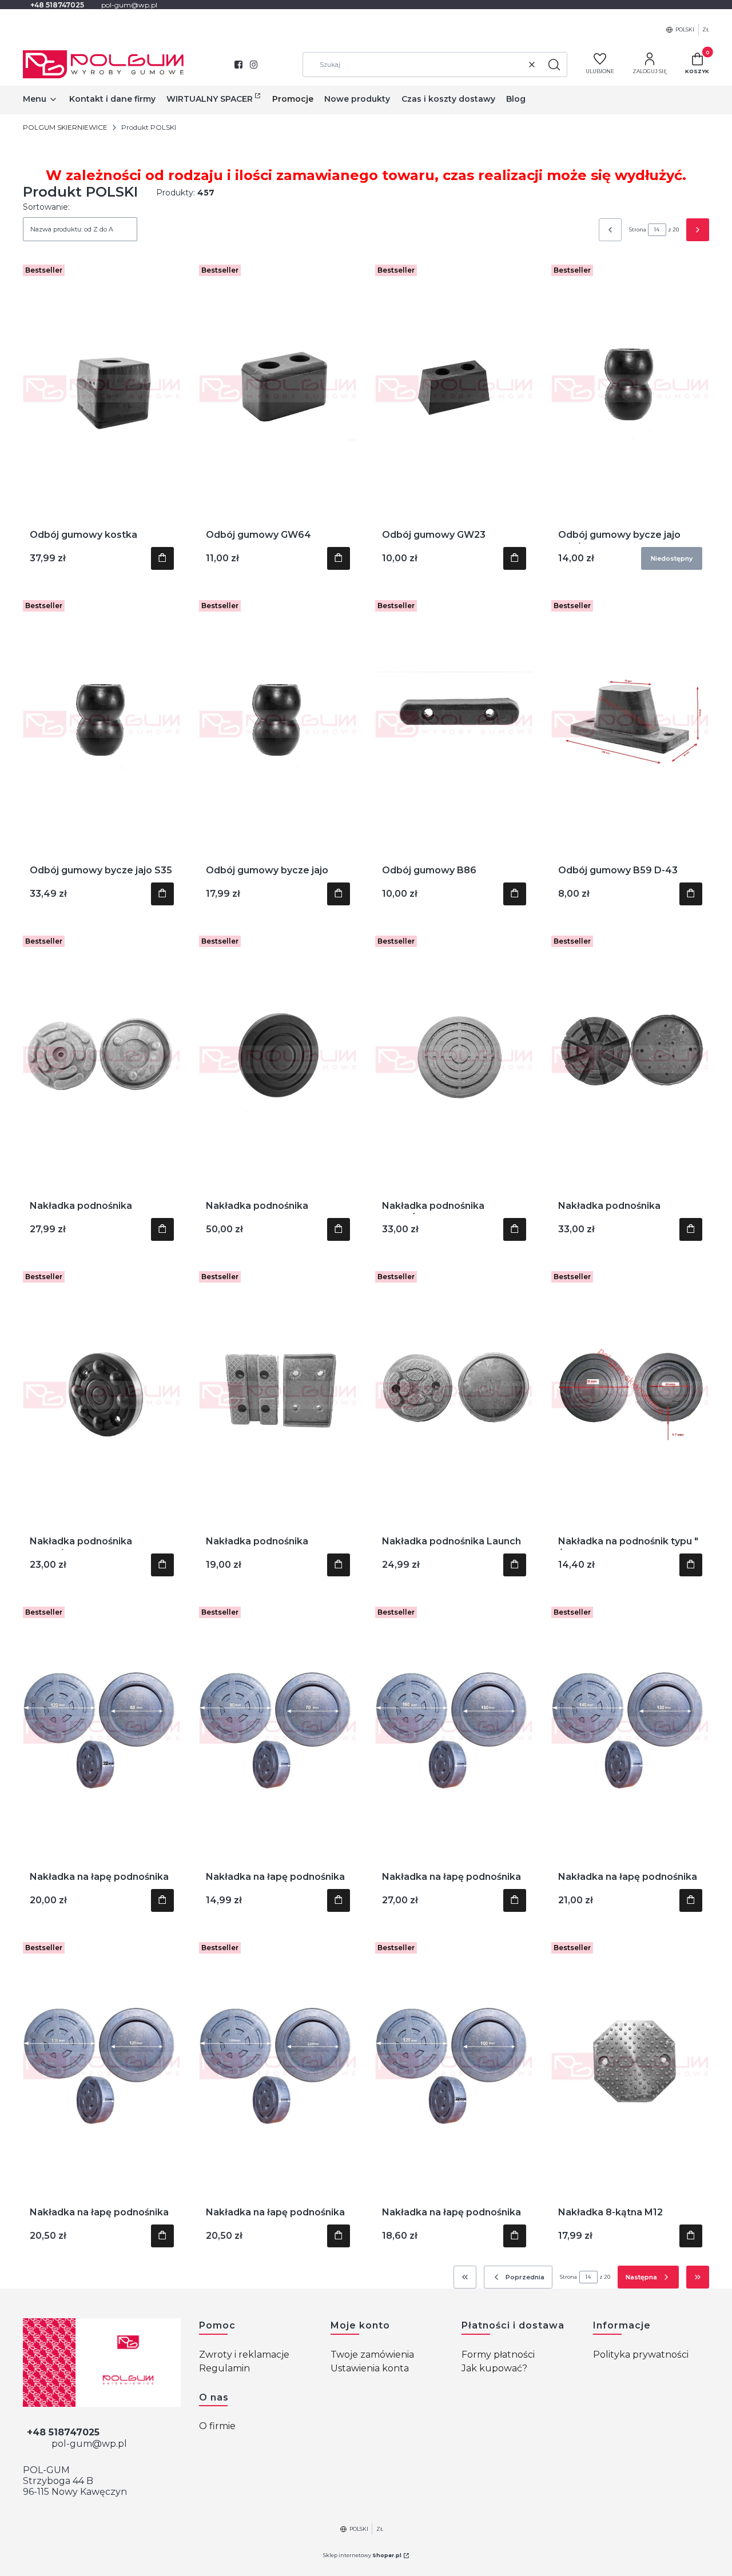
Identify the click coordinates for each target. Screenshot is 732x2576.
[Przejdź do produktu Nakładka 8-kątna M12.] (630, 2066)
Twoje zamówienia (372, 2355)
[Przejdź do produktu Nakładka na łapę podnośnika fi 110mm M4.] (278, 2066)
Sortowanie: (46, 207)
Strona (638, 229)
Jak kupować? (494, 2368)
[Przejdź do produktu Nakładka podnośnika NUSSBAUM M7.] (630, 1060)
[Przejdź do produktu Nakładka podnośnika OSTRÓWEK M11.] (454, 1060)
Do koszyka (162, 558)
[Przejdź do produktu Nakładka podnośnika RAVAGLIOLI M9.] (102, 1060)
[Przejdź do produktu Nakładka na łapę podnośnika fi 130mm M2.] (630, 1731)
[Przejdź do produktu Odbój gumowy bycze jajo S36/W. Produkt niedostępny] (630, 389)
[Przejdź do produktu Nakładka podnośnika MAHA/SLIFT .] (102, 1395)
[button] (554, 65)
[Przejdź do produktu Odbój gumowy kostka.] (102, 389)
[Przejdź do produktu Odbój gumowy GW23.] (454, 389)
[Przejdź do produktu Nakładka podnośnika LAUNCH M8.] (278, 1395)
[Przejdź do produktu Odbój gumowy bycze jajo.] (278, 724)
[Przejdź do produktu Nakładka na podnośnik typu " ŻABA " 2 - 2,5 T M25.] (630, 1395)
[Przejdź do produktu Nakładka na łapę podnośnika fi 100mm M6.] (454, 2066)
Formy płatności (498, 2355)
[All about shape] (102, 2363)
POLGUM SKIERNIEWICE (65, 127)
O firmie (217, 2426)
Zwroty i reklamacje (244, 2355)
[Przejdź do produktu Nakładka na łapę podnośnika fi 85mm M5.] (102, 1731)
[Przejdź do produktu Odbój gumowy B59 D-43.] (630, 724)
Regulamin (224, 2368)
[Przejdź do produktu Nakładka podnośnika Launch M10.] (454, 1395)
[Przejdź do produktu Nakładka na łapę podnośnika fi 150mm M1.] (454, 1731)
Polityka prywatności (641, 2355)
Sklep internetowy (362, 2555)
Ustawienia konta (370, 2368)
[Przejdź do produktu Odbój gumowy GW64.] (278, 389)
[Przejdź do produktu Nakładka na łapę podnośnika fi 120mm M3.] (102, 2066)
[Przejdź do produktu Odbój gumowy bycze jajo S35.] (102, 724)
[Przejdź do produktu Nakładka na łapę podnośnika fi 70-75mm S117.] (278, 1731)
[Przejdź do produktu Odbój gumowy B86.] (454, 724)
